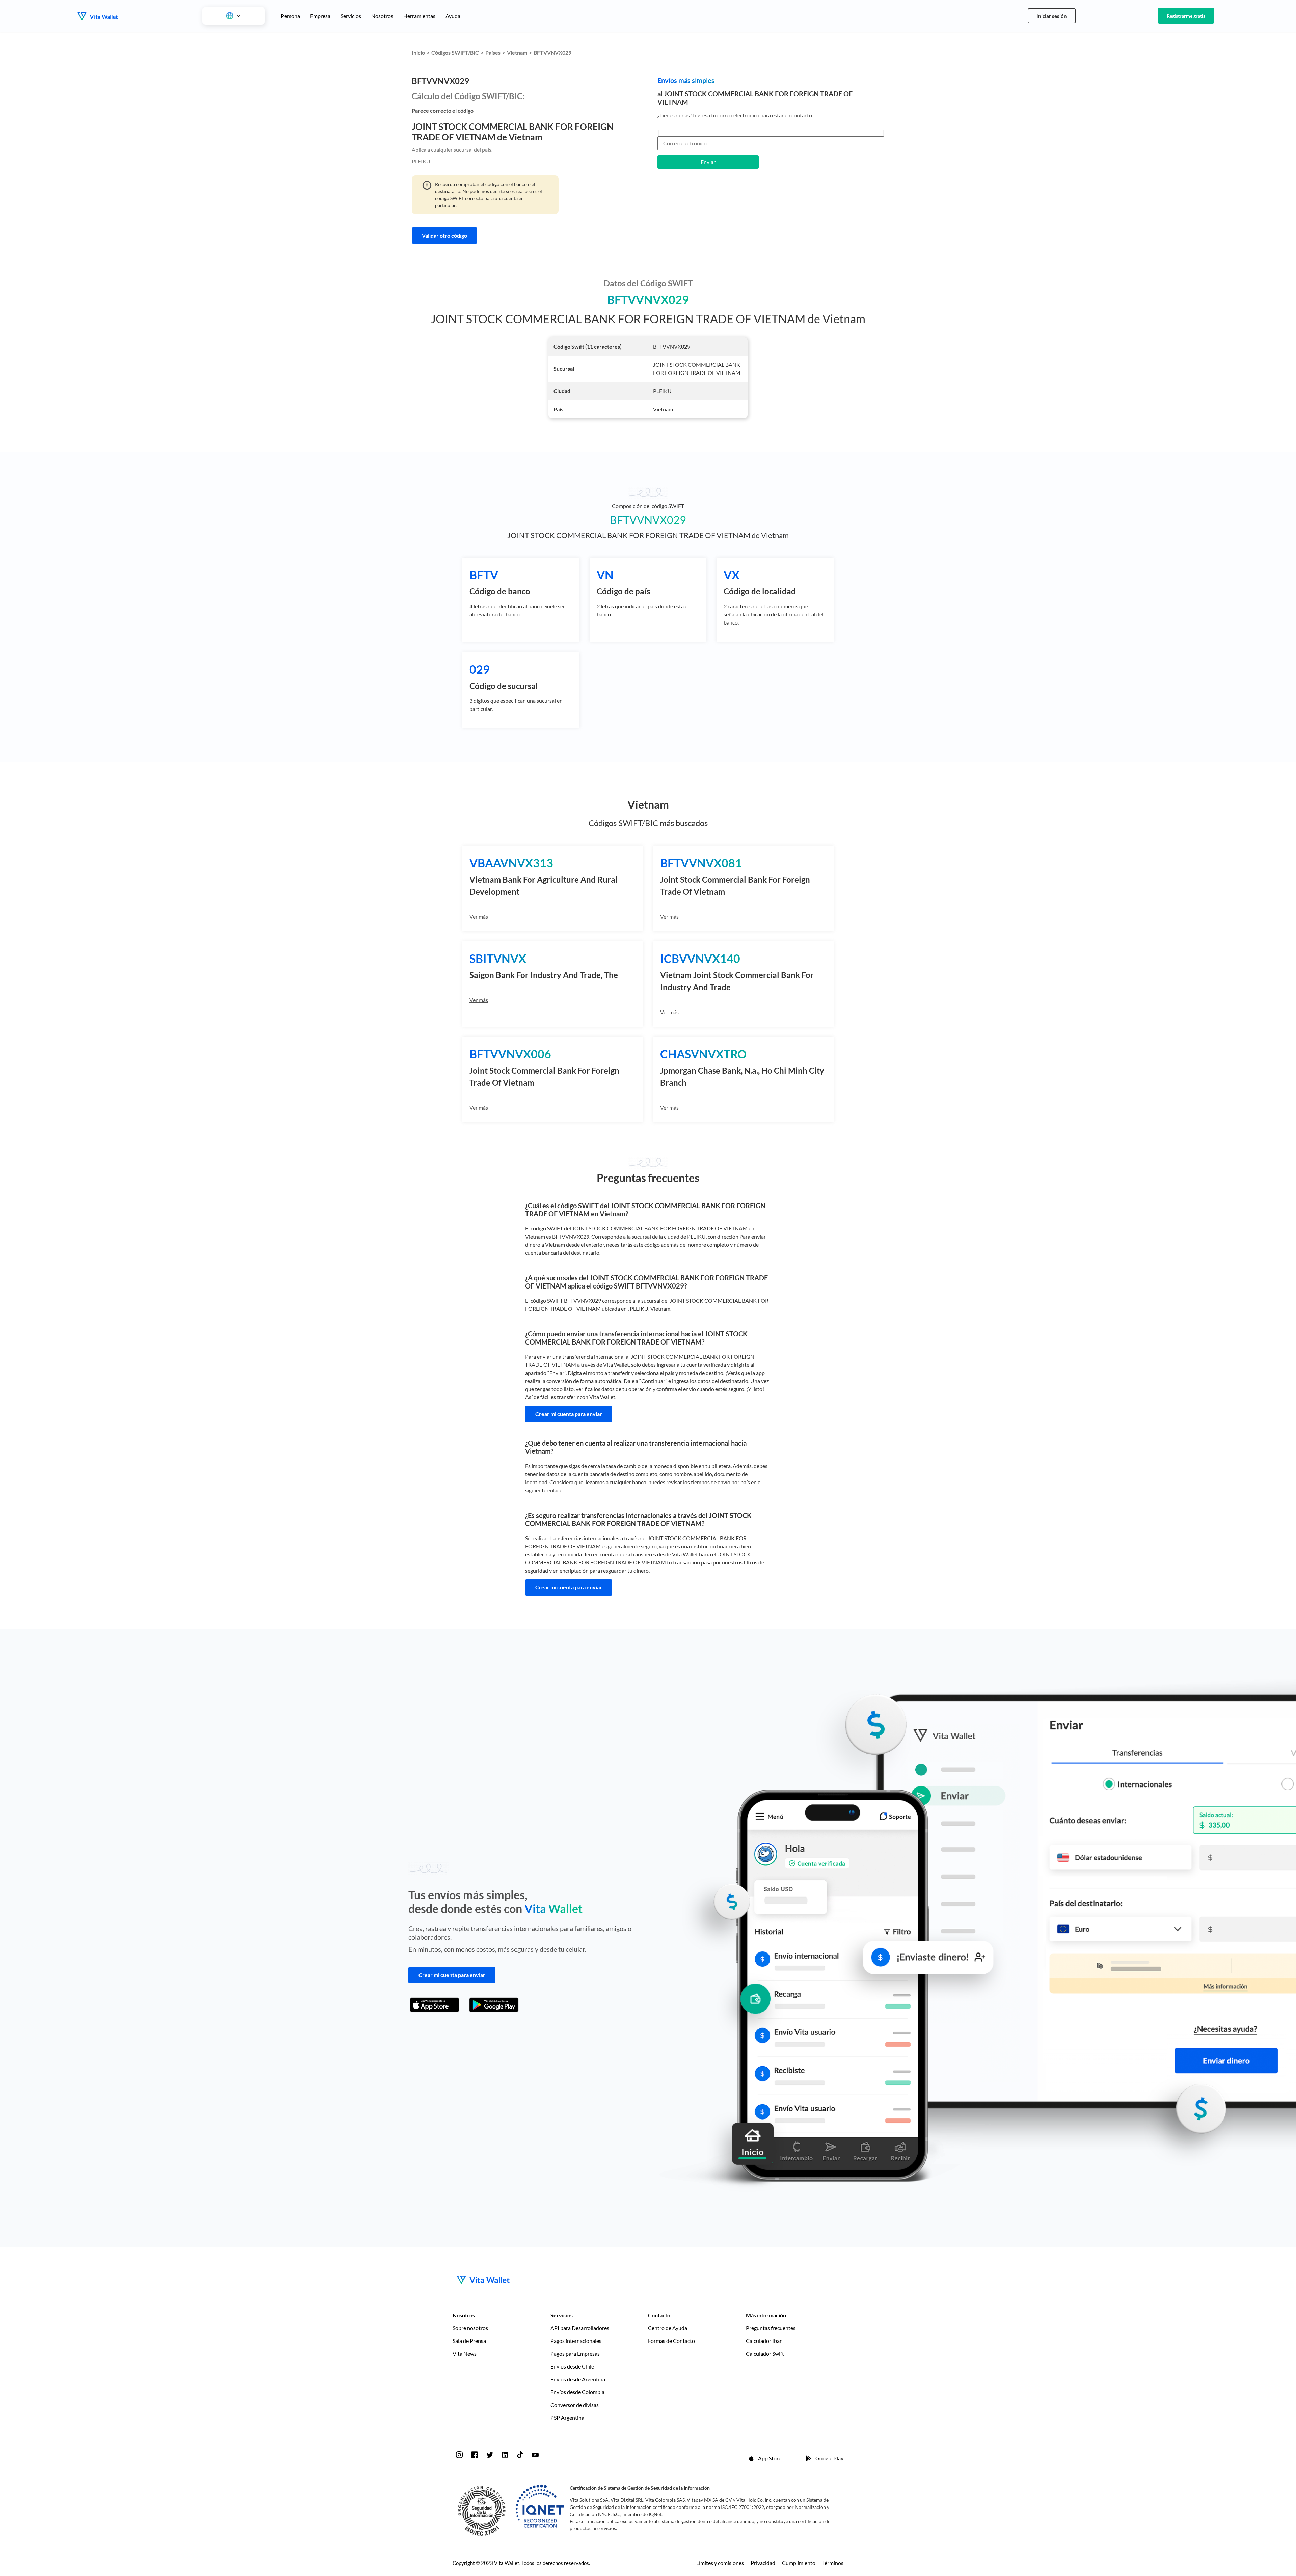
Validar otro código (444, 235)
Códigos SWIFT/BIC (455, 52)
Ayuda (453, 16)
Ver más (479, 917)
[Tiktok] (520, 2455)
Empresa (320, 16)
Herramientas (419, 16)
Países (493, 52)
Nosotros (382, 16)
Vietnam (517, 52)
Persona (290, 16)
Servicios (351, 16)
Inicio (418, 52)
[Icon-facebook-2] (475, 2455)
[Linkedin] (505, 2455)
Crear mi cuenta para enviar (569, 1414)
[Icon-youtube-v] (535, 2455)
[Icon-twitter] (490, 2455)
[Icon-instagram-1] (459, 2455)
